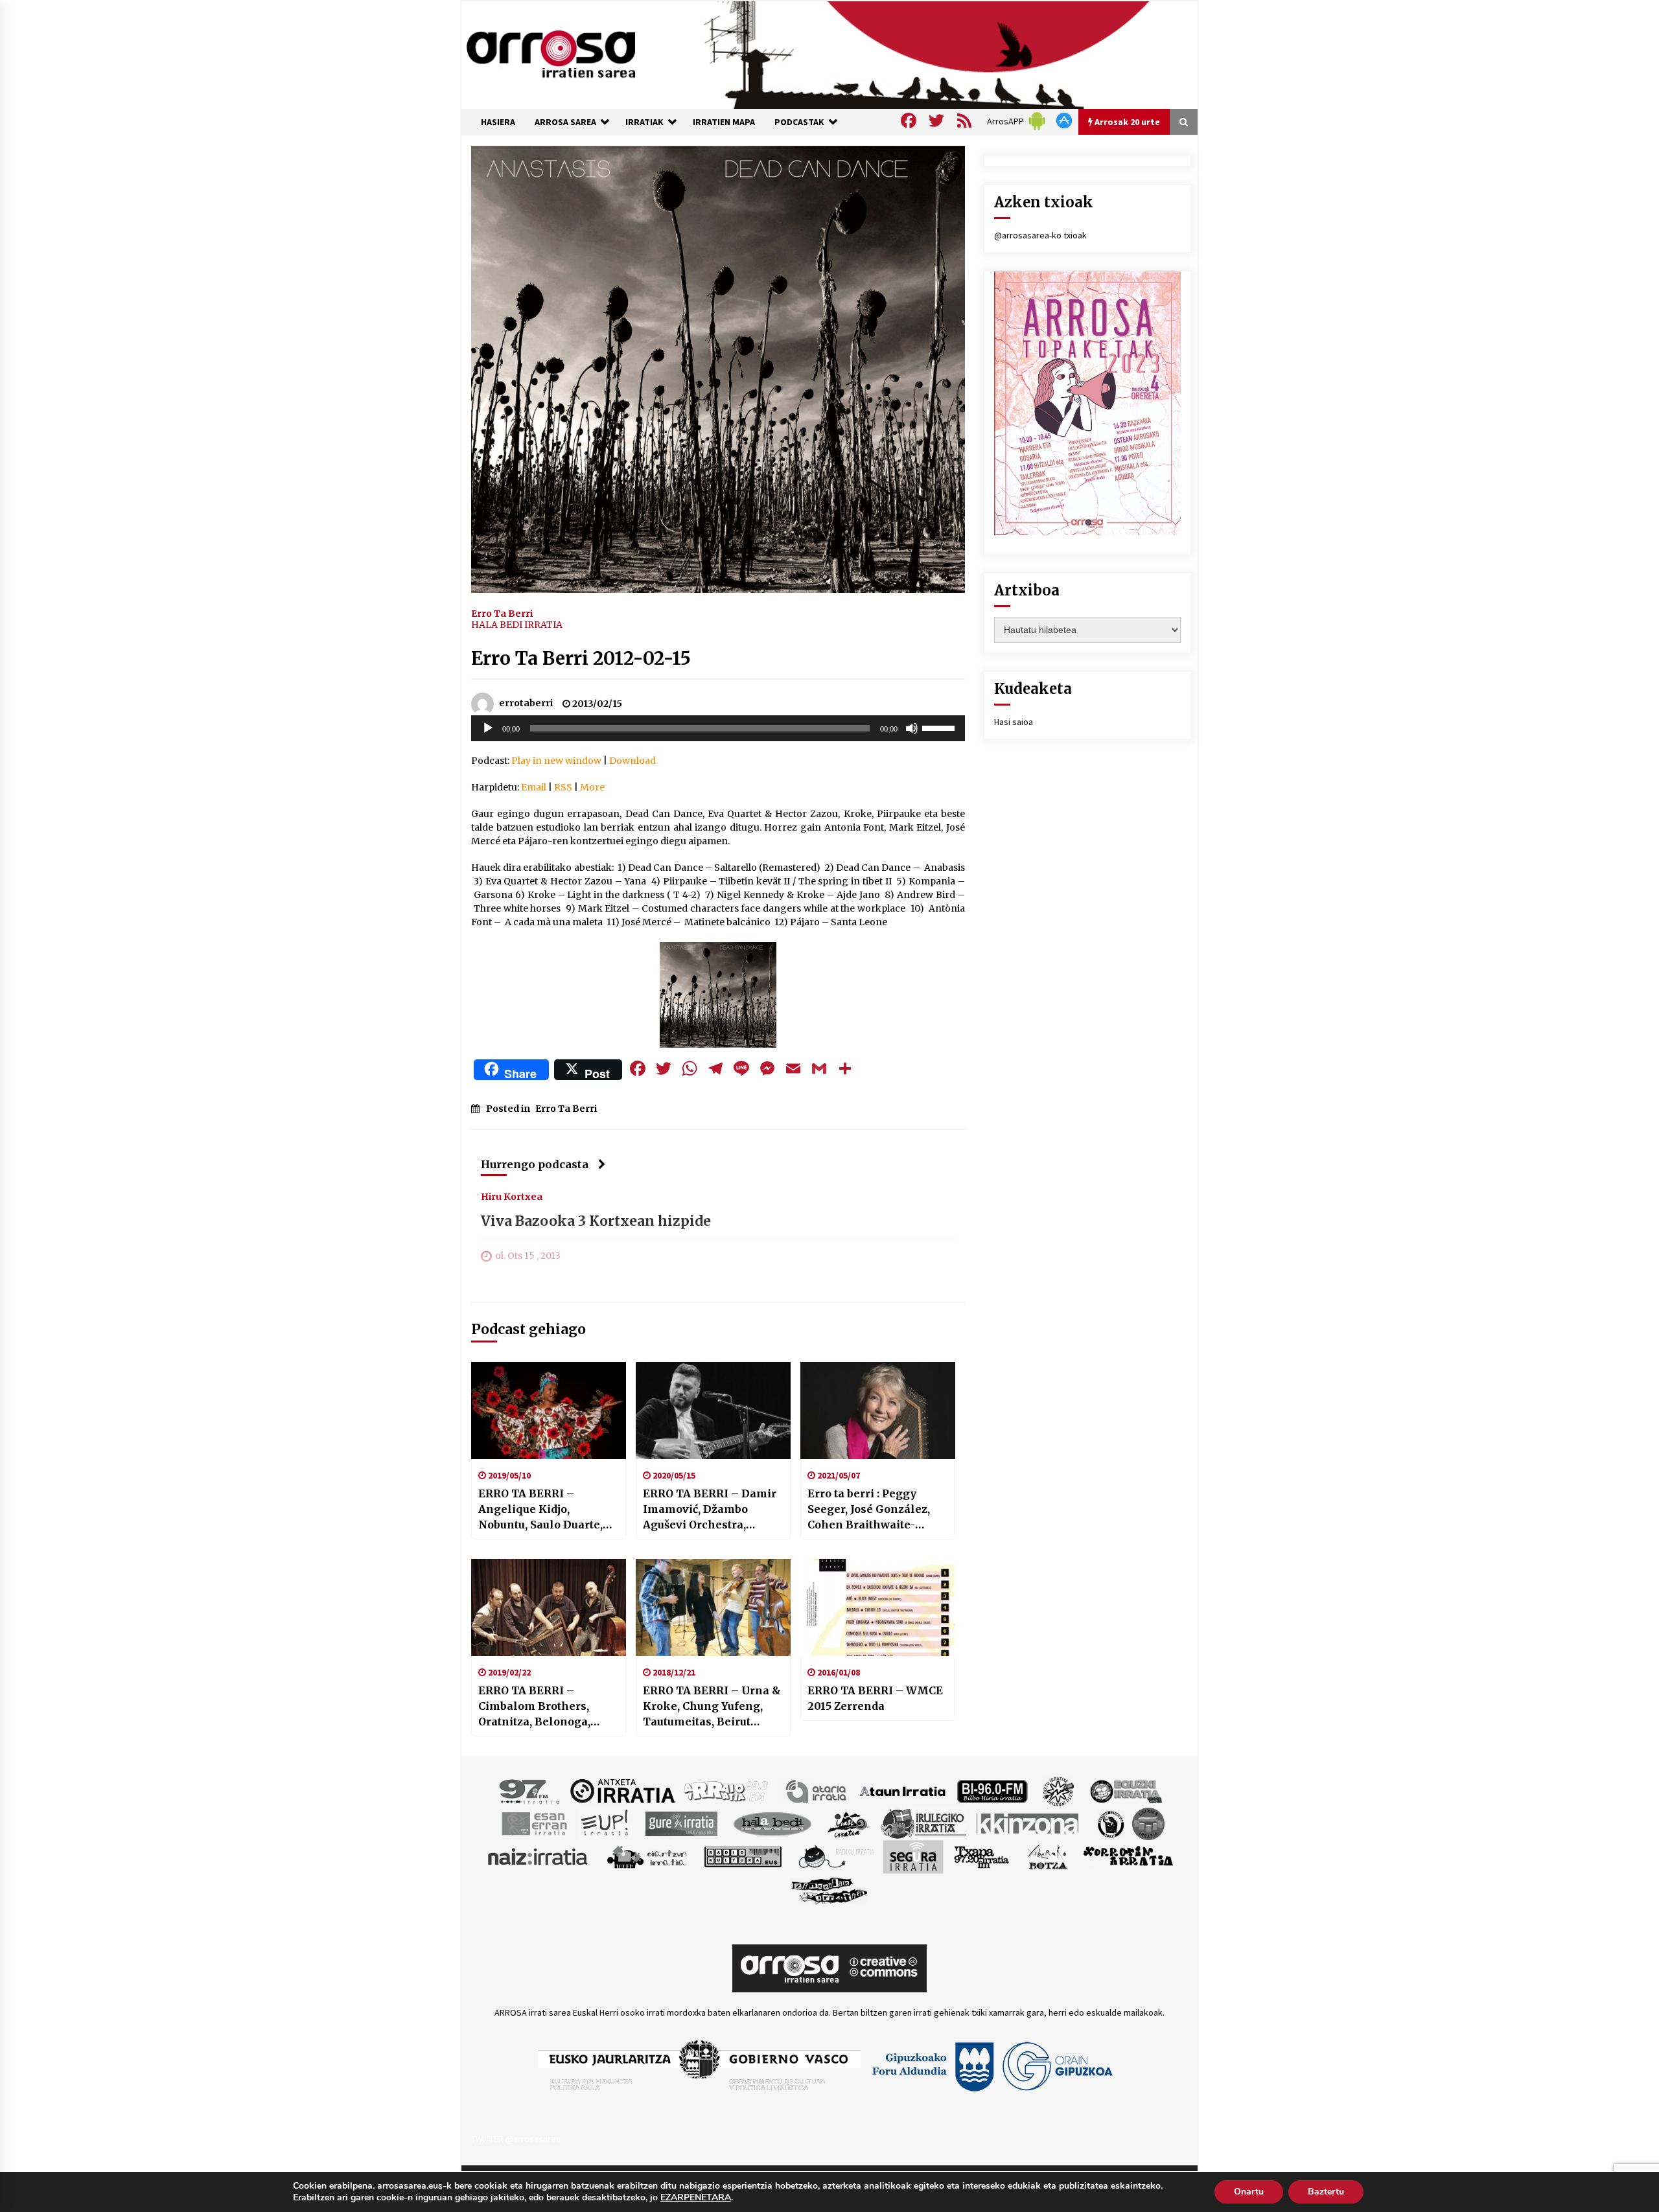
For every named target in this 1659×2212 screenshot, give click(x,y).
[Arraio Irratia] (726, 1790)
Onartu (1249, 2192)
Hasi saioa (1014, 722)
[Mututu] (912, 728)
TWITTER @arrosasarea (516, 2139)
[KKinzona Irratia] (1028, 1823)
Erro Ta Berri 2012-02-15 (581, 658)
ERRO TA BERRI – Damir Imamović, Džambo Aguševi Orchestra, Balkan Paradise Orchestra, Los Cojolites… (712, 1510)
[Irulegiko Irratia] (923, 1823)
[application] (718, 728)
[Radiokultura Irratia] (743, 1856)
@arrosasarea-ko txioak (1040, 235)
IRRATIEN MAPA (724, 122)
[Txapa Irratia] (981, 1856)
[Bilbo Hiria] (992, 1790)
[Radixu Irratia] (836, 1856)
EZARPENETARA (696, 2198)
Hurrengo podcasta (535, 1164)
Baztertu (1326, 2192)
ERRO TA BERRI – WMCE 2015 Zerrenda (875, 1698)
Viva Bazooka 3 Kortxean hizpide (596, 1221)
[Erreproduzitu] (488, 728)
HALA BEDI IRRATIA (517, 625)
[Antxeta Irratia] (622, 1790)
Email (534, 787)
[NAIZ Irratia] (539, 1856)
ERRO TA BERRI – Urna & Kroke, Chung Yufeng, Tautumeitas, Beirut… (712, 1706)
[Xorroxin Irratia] (1128, 1856)
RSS (563, 787)
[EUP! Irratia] (606, 1823)
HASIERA (498, 122)
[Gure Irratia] (681, 1823)
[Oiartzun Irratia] (647, 1856)
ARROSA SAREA (565, 122)
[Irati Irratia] (849, 1823)
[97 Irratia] (530, 1790)
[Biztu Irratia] (1059, 1790)
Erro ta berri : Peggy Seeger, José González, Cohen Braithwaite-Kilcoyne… (869, 1510)
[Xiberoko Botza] (1047, 1856)
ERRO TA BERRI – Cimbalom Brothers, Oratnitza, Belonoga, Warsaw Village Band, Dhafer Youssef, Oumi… (541, 1707)
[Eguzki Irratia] (1125, 1790)
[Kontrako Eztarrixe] (1110, 1823)
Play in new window (556, 761)
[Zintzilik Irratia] (830, 1889)
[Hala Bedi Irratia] (772, 1823)
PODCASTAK (799, 122)
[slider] (940, 727)
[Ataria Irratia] (817, 1790)
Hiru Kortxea (512, 1196)
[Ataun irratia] (903, 1790)
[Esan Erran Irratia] (534, 1823)
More (592, 787)
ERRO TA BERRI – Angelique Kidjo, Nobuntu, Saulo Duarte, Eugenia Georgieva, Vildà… (540, 1510)
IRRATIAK (644, 122)
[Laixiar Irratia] (1148, 1823)
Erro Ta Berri (502, 613)
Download (632, 761)
